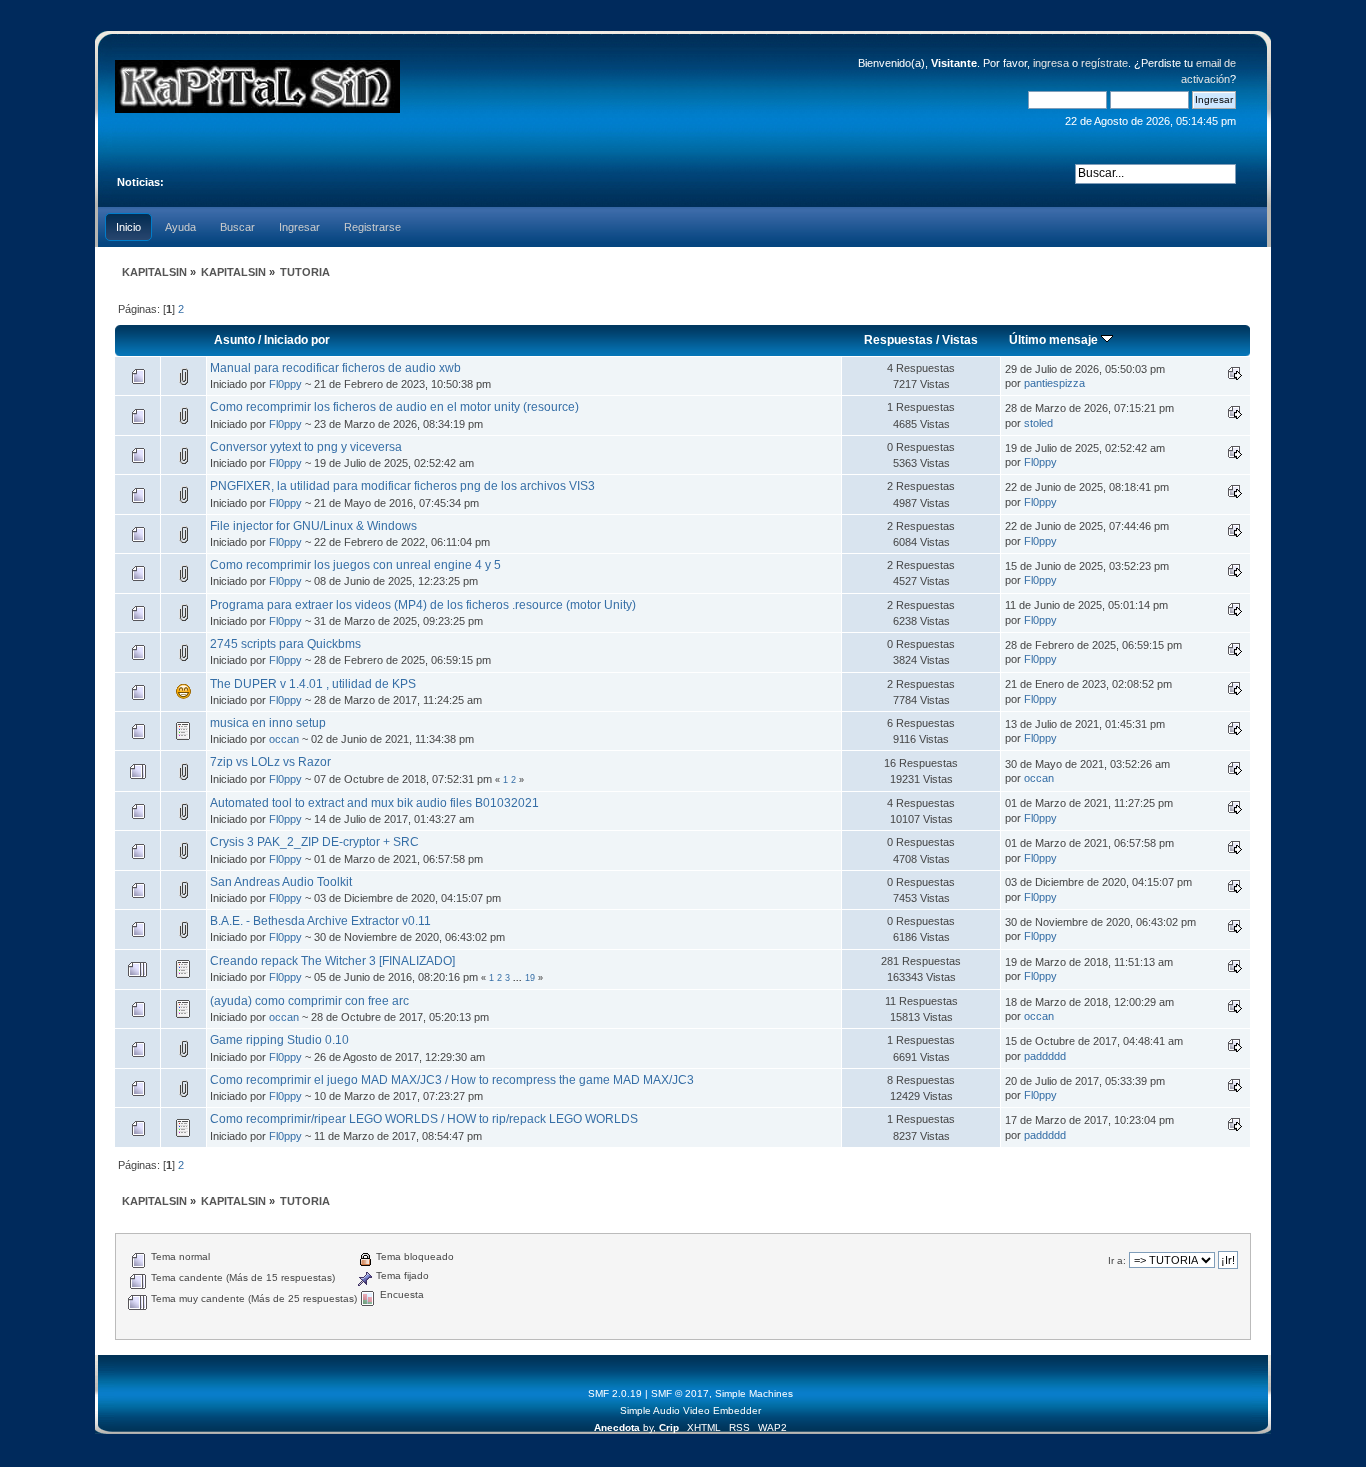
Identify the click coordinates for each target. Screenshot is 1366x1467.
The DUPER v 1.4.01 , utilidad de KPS (313, 684)
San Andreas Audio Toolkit (281, 882)
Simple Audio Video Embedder (690, 1410)
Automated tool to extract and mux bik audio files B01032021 (374, 803)
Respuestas (898, 340)
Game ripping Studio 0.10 (279, 1040)
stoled (1038, 423)
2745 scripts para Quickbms (285, 644)
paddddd (1045, 1056)
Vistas (960, 340)
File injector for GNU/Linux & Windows (313, 526)
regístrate (1104, 63)
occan (284, 739)
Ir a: (1117, 1260)
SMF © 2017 (680, 1393)
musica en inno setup (268, 723)
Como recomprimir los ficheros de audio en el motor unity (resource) (394, 407)
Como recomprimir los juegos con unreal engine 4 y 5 (355, 565)
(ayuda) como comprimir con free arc (309, 1001)
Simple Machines (754, 1393)
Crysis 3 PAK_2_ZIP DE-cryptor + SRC (314, 842)
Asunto (234, 340)
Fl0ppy (285, 384)
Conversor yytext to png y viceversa (306, 447)
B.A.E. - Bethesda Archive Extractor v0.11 (320, 921)
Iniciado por (297, 340)
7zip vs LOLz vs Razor (270, 762)
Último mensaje (1055, 340)
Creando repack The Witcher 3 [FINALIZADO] (332, 961)
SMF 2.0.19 (615, 1393)
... (519, 978)
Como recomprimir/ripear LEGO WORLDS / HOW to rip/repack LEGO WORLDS (424, 1119)
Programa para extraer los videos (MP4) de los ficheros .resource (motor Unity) (423, 605)
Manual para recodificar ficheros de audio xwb (335, 368)
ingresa (1051, 63)
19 (530, 978)
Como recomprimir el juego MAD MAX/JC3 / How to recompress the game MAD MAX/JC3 (452, 1080)
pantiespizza (1054, 383)
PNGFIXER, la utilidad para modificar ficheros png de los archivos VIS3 (402, 486)
